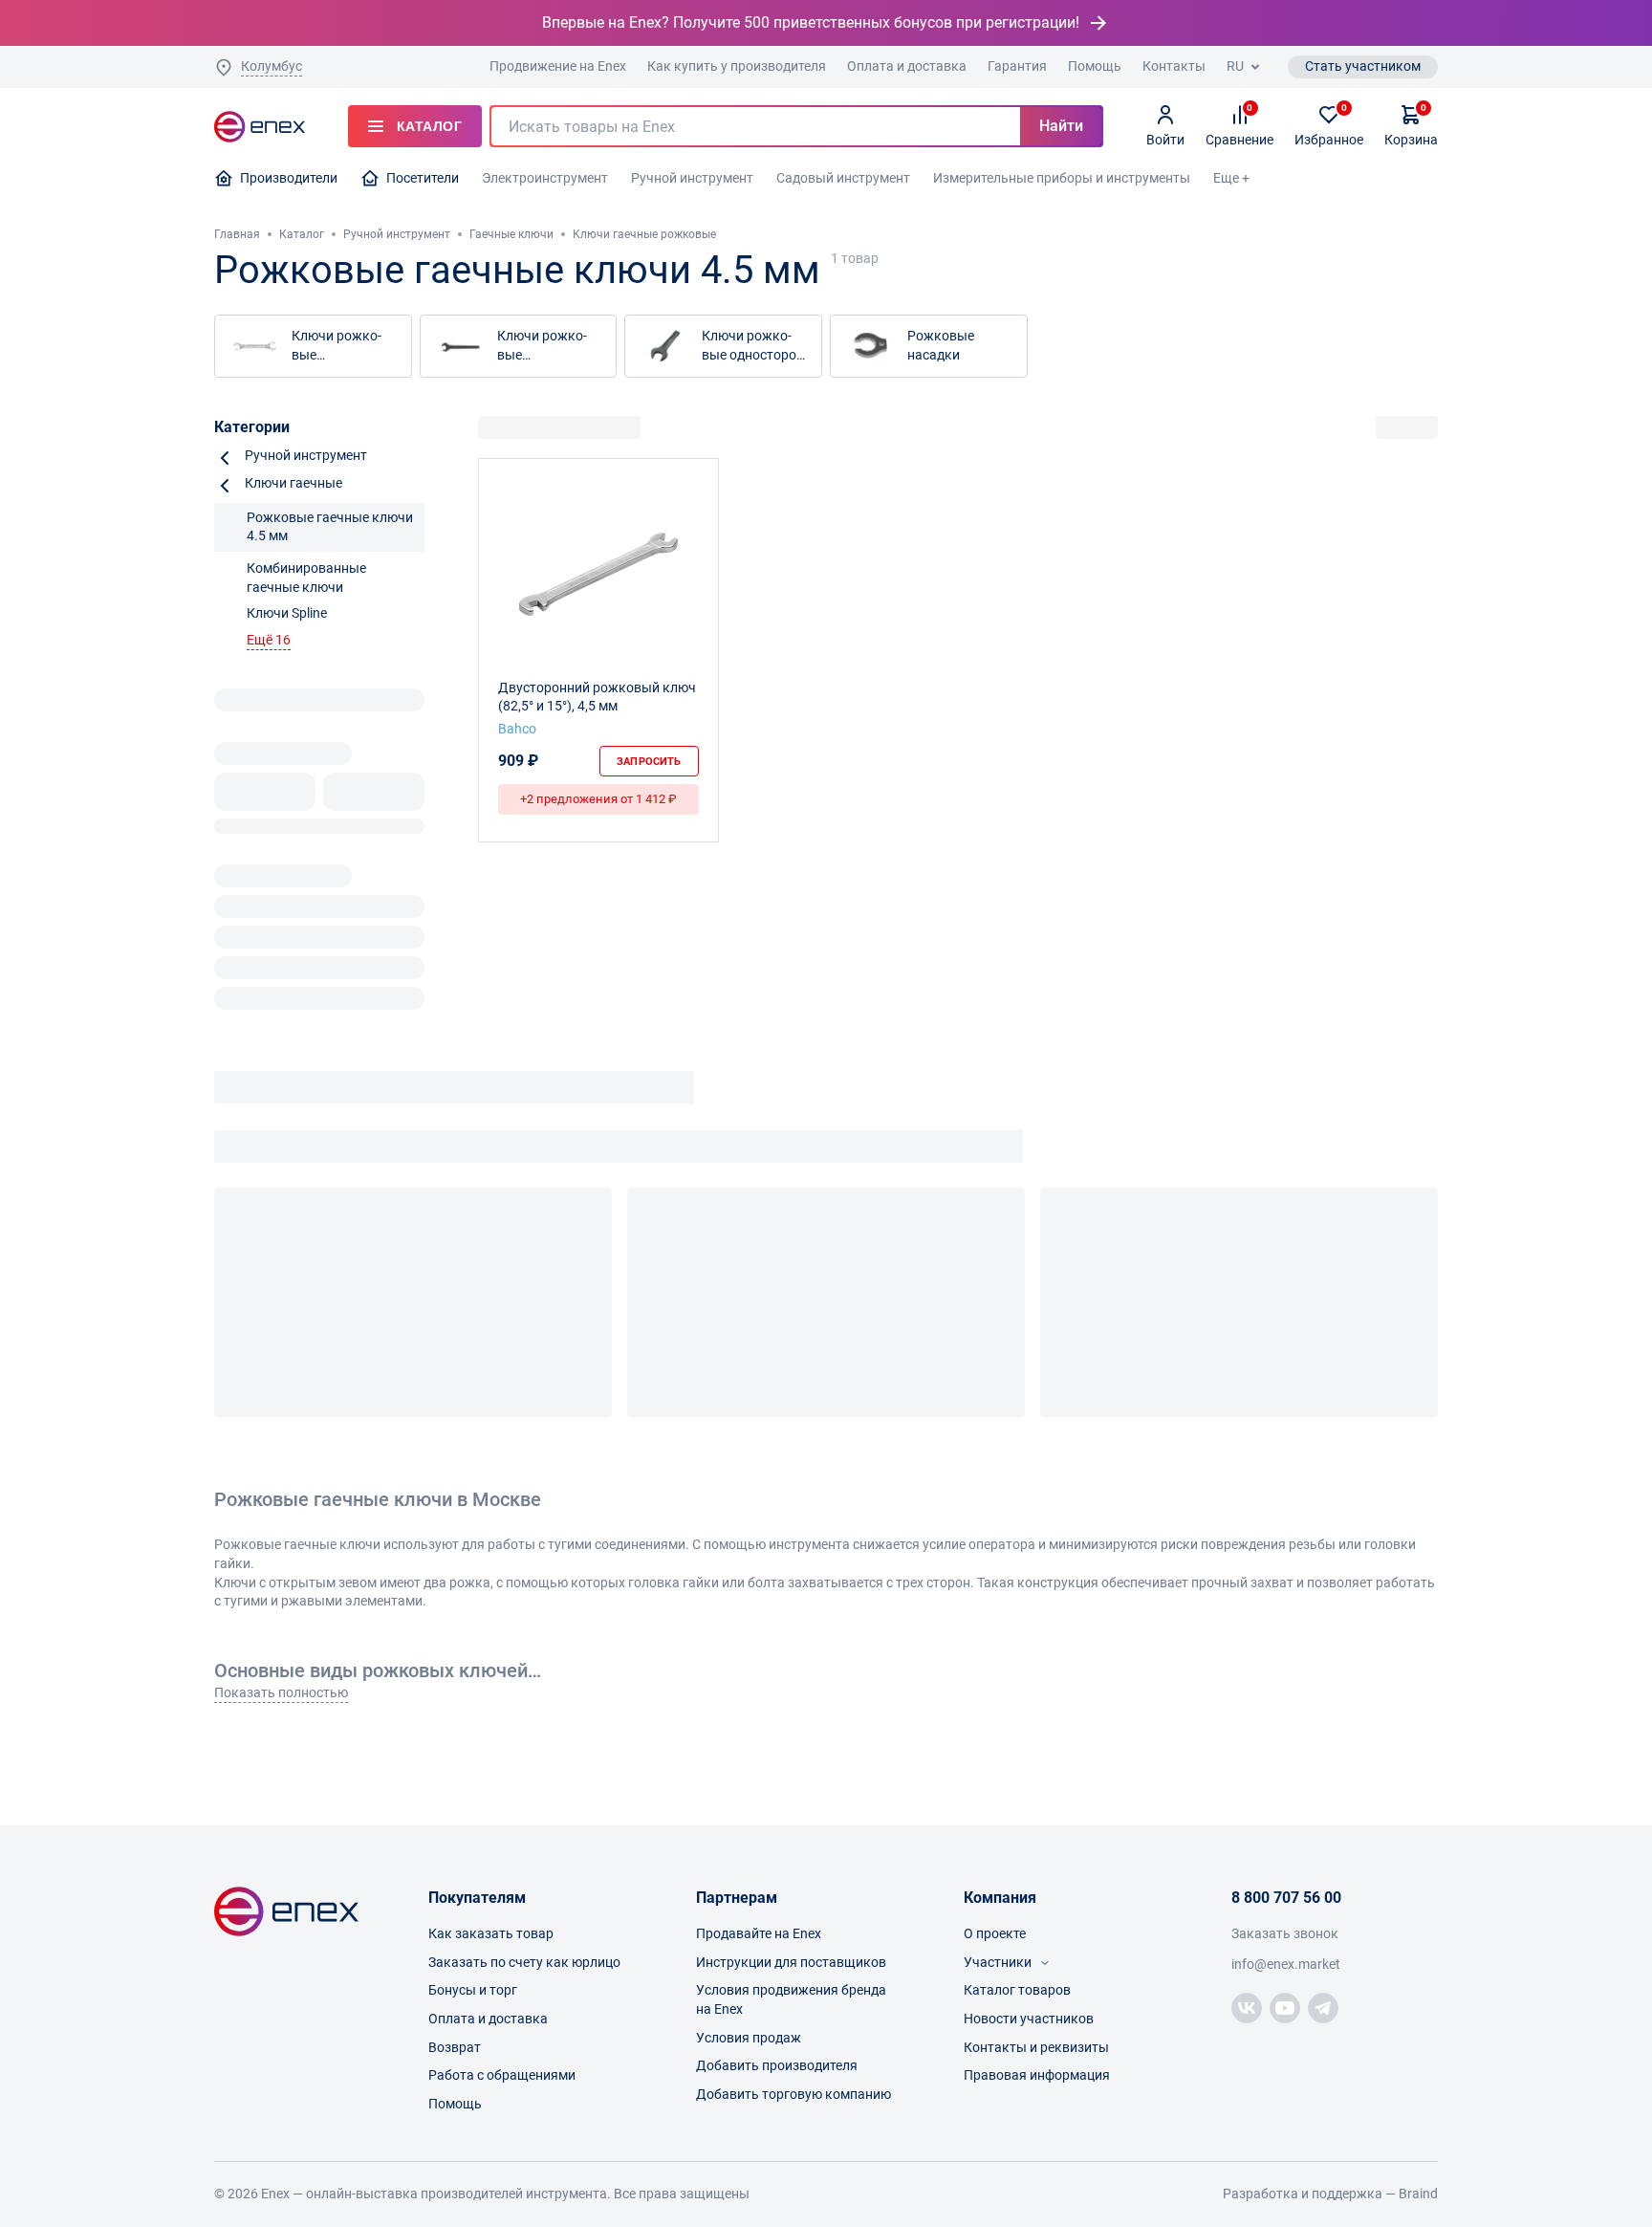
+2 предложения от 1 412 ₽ (598, 799)
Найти (1061, 126)
